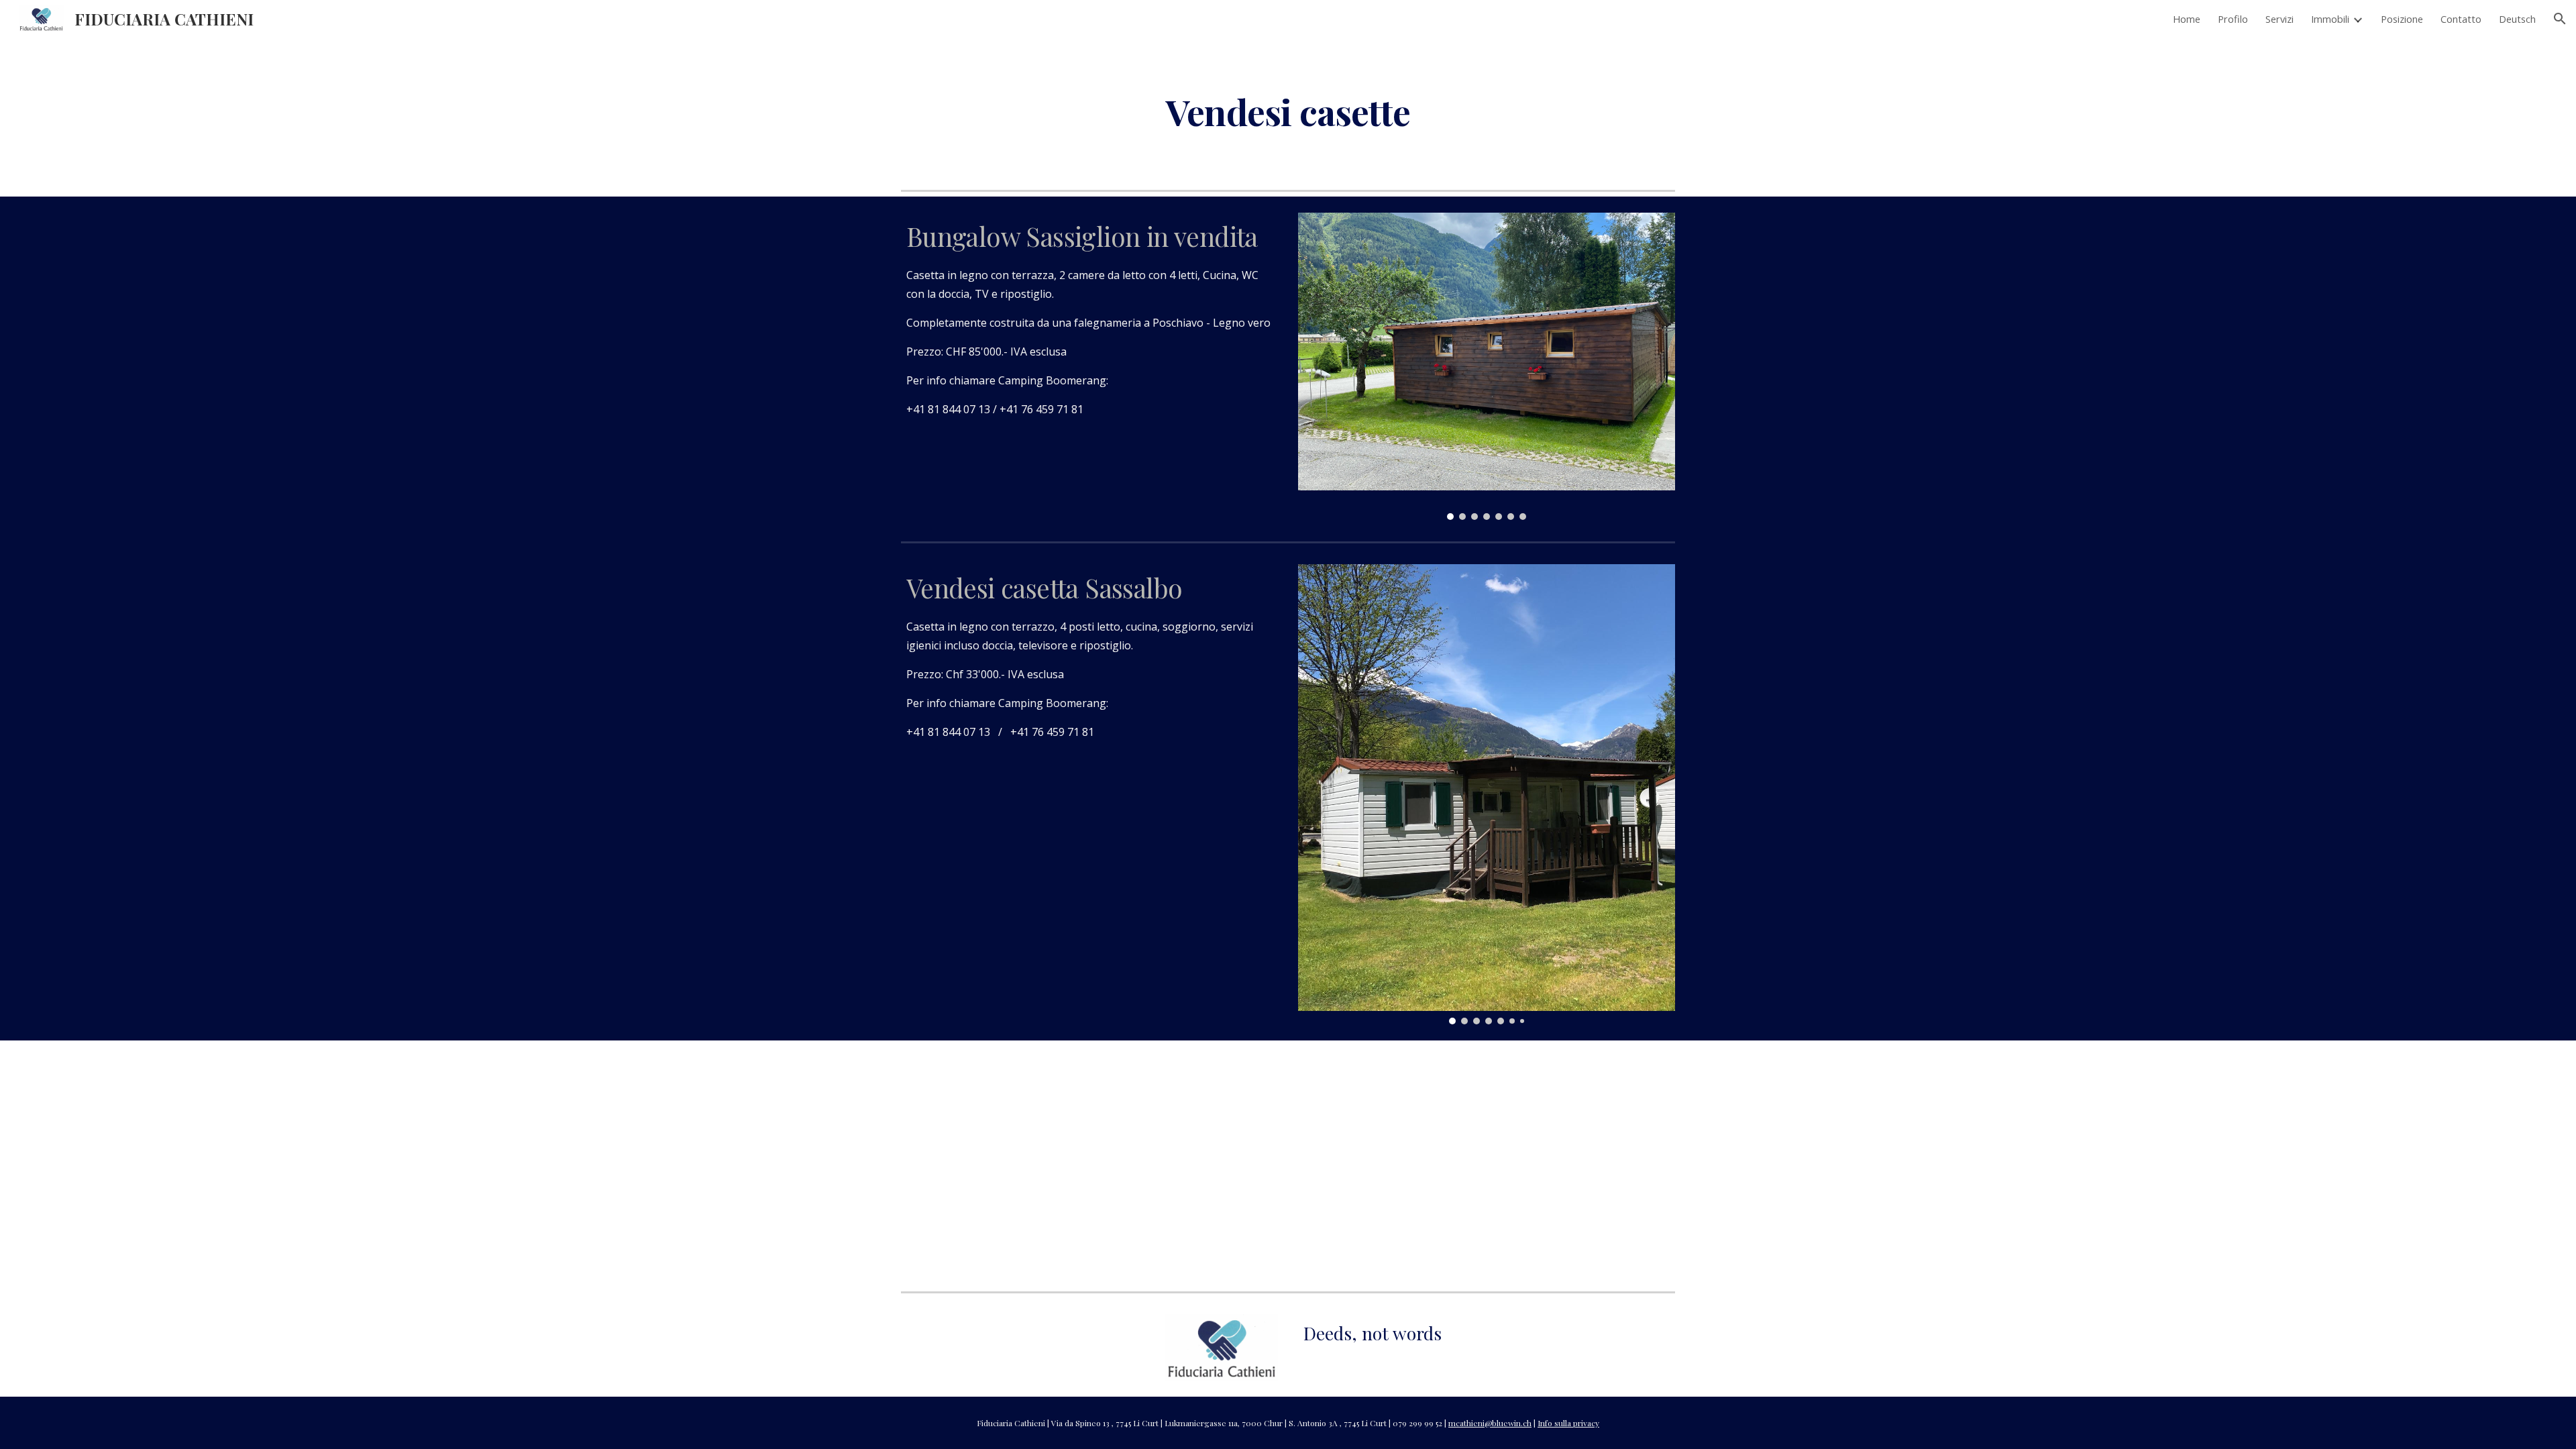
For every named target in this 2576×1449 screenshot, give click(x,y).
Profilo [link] (2233, 19)
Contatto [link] (2461, 19)
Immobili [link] (2330, 19)
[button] (2560, 19)
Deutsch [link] (2517, 19)
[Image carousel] (1487, 366)
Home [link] (2187, 19)
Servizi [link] (2279, 19)
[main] (1288, 111)
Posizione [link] (2402, 19)
